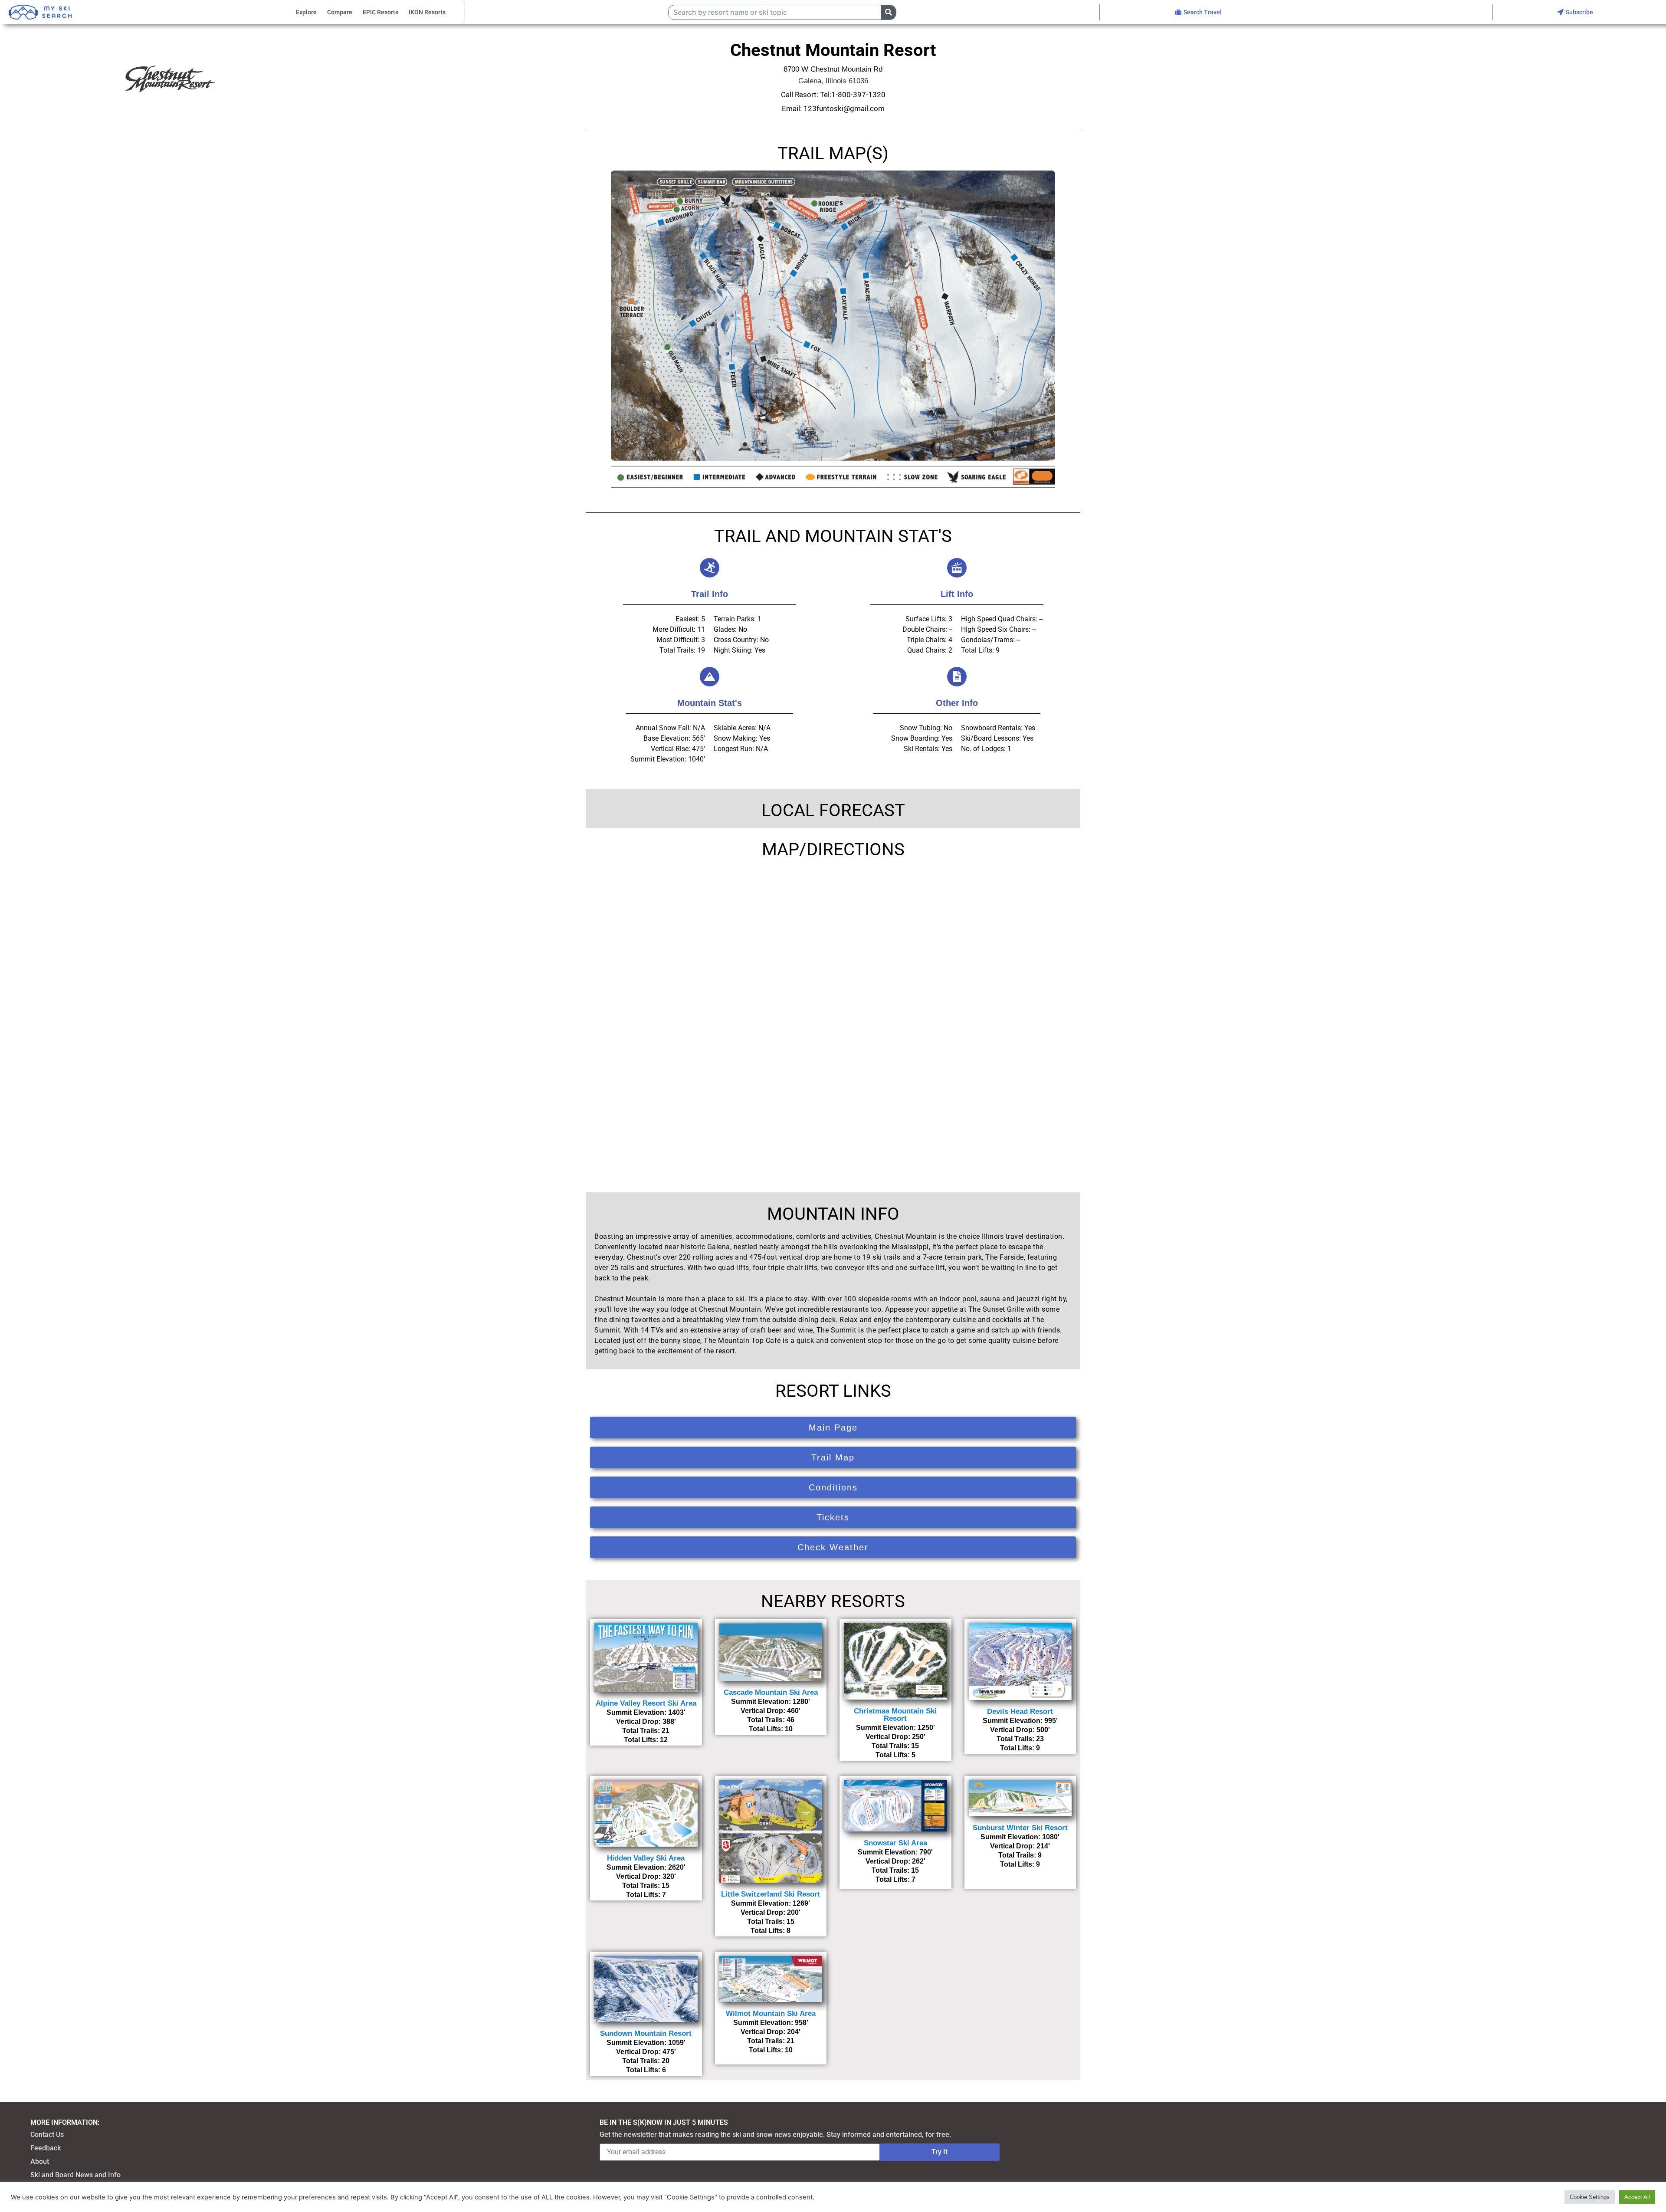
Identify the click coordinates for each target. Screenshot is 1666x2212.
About (40, 2161)
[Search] (888, 12)
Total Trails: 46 (771, 1720)
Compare (340, 12)
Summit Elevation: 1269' (771, 1903)
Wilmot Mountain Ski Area (771, 2013)
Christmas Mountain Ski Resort (895, 1715)
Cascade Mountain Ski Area (771, 1692)
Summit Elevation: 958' (771, 2023)
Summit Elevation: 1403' (646, 1712)
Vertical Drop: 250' (895, 1737)
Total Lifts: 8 (771, 1931)
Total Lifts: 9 (1020, 1748)
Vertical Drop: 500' (1020, 1730)
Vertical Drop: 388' (646, 1721)
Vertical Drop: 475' (646, 2052)
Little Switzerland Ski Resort (771, 1894)
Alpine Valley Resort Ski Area (646, 1703)
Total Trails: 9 (1020, 1855)
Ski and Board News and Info (75, 2175)
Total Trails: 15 (895, 1746)
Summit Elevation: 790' (895, 1852)
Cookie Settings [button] (1590, 2197)
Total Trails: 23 (1020, 1739)
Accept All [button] (1637, 2197)
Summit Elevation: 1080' (1020, 1837)
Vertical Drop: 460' (771, 1711)
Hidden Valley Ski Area (646, 1858)
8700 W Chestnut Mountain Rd (833, 69)
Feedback (46, 2148)
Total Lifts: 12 (646, 1740)
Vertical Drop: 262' (895, 1861)
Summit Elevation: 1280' (771, 1702)
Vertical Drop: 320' (646, 1876)
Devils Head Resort (1020, 1712)
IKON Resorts (427, 12)
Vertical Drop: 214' (1020, 1846)
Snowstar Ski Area (895, 1843)
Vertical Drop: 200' (771, 1912)
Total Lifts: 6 (646, 2070)
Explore (306, 12)
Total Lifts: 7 (646, 1895)
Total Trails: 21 (646, 1731)
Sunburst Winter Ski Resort (1020, 1828)
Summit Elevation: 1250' (895, 1728)
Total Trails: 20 (646, 2061)
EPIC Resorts (380, 12)
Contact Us (47, 2135)
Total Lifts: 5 (895, 1755)
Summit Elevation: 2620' (646, 1867)
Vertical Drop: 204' (771, 2032)
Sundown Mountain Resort (646, 2033)
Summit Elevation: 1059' (646, 2043)
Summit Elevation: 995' (1020, 1721)
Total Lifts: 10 (771, 1729)
